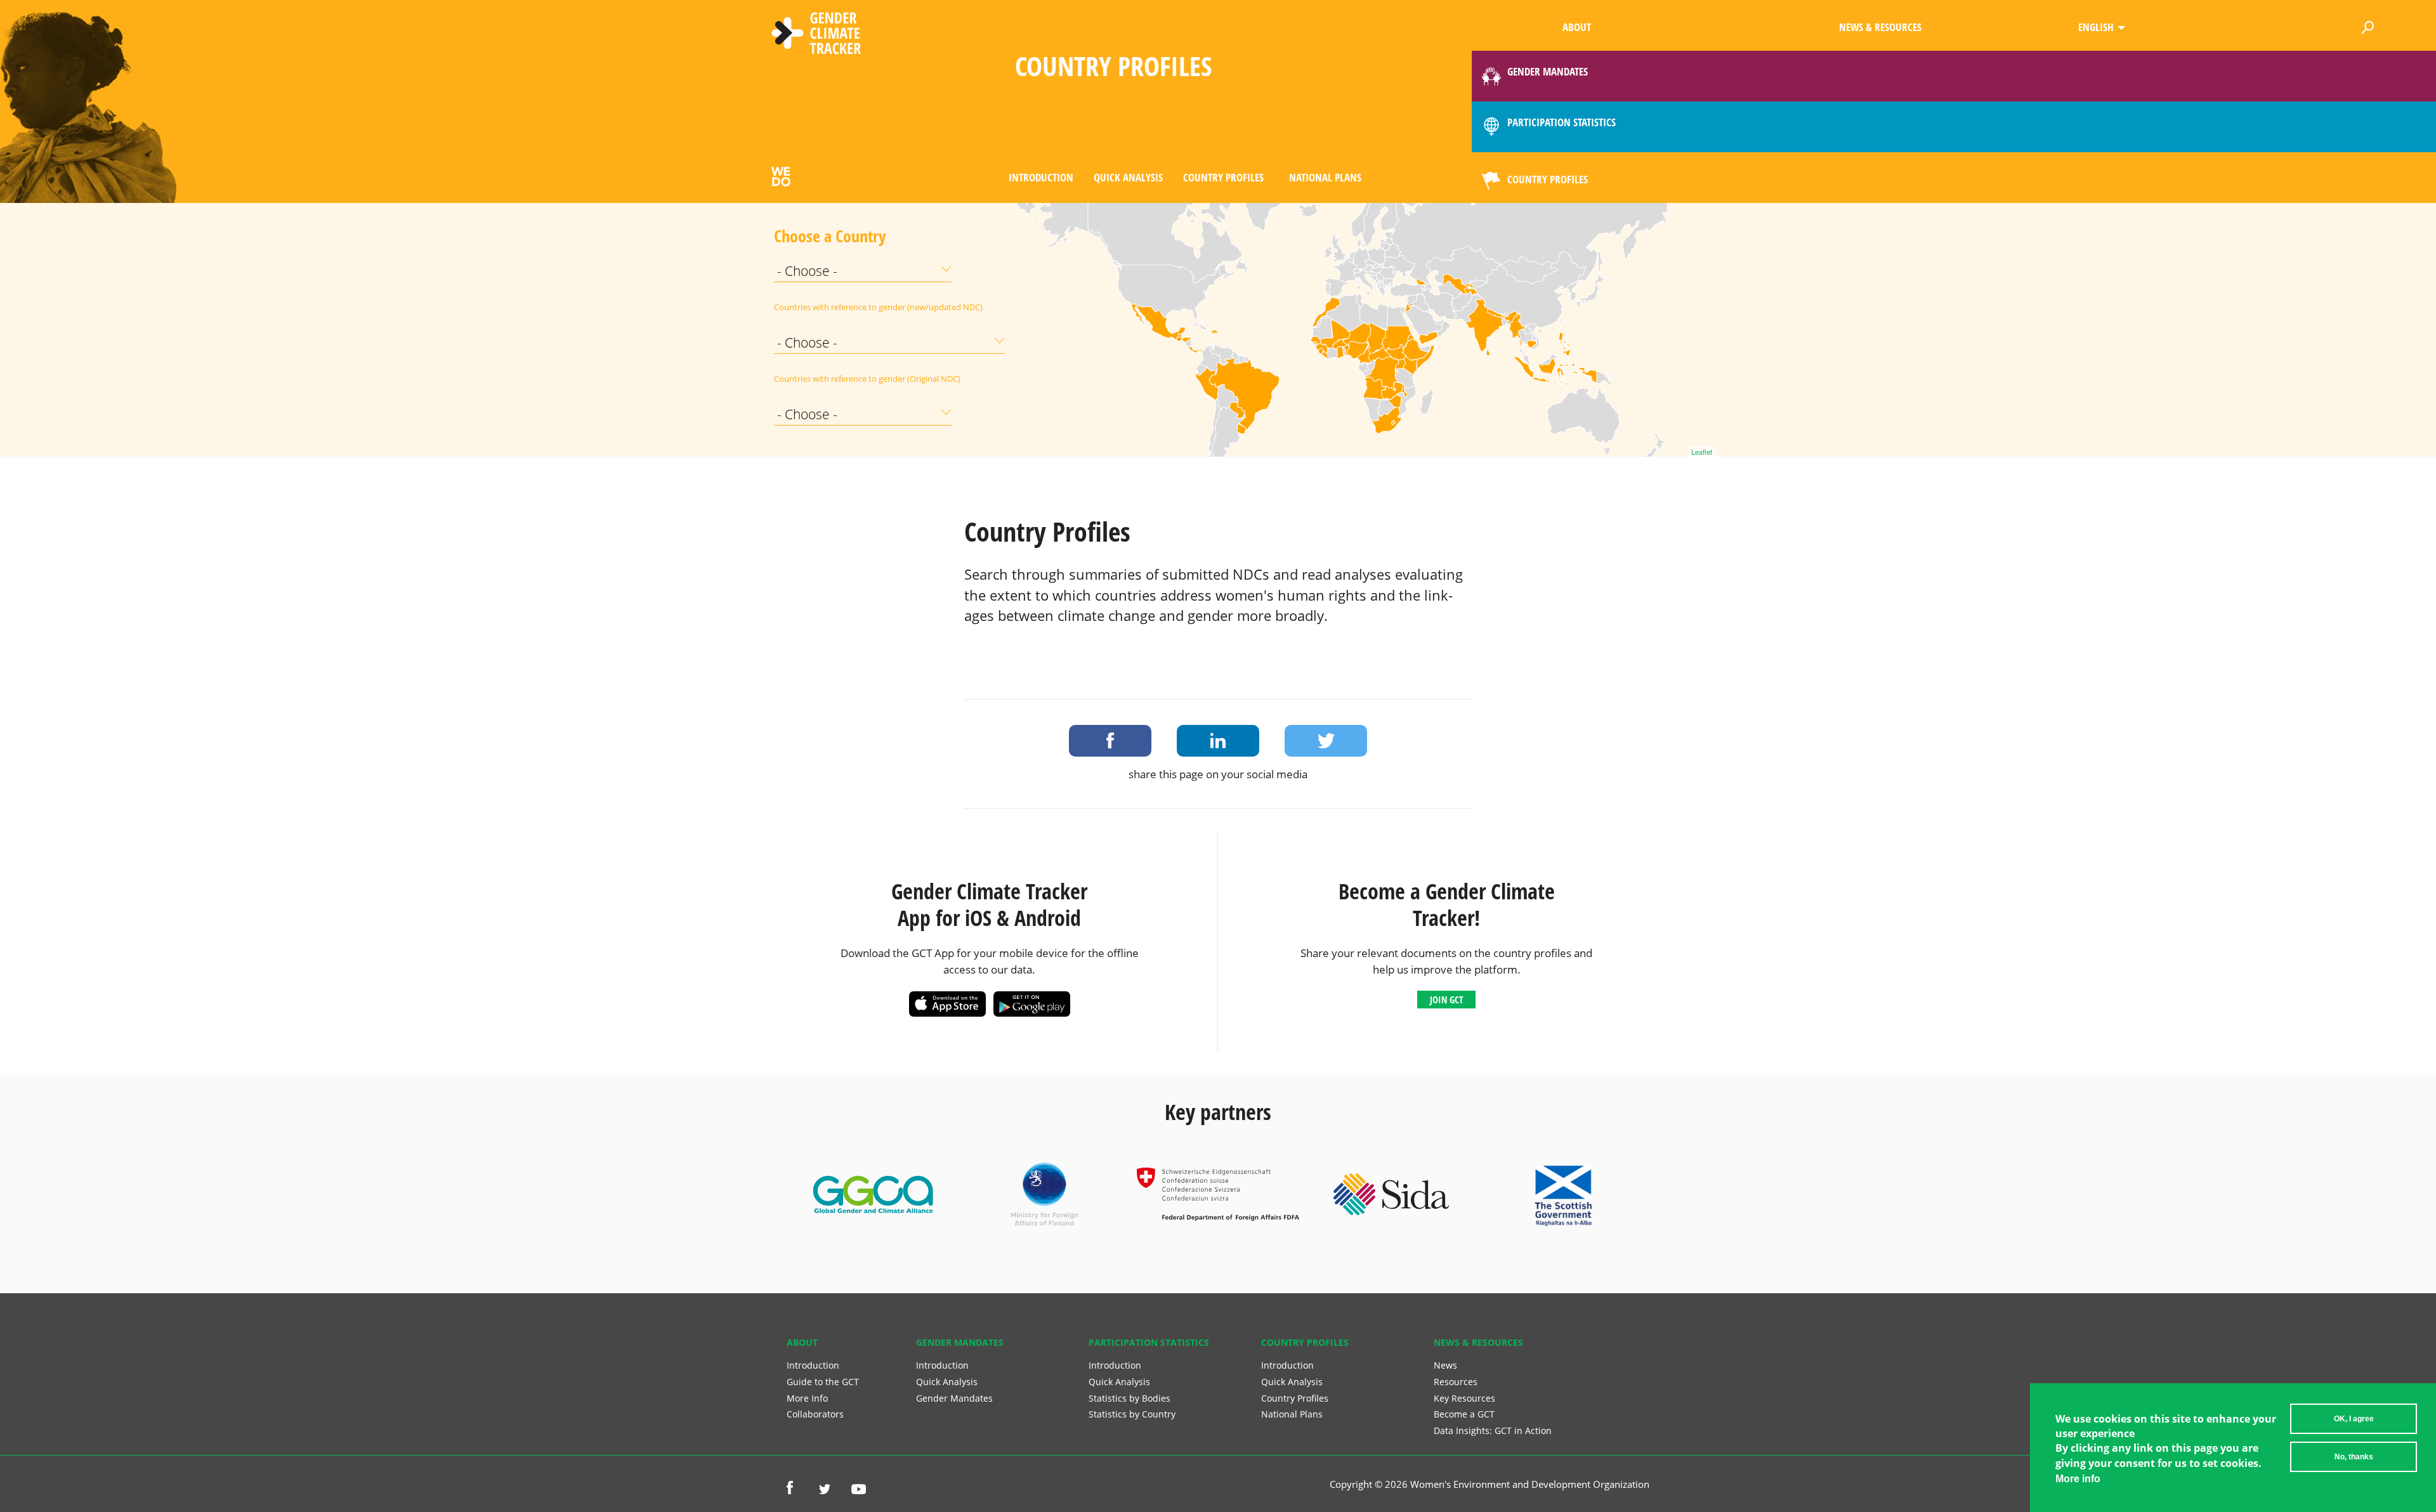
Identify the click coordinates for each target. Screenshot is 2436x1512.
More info (2078, 1479)
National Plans (1325, 177)
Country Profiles (1223, 177)
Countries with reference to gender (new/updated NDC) (806, 307)
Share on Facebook (1110, 741)
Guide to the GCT (823, 1382)
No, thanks (2354, 1457)
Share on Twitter (1326, 741)
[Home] (816, 35)
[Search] (2368, 25)
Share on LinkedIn (1218, 741)
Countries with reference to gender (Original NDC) (806, 379)
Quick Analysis (1128, 177)
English (2096, 27)
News (1445, 1365)
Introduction (1041, 177)
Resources (1456, 1382)
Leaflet (1702, 452)
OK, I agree (2354, 1419)
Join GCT (1446, 1000)
